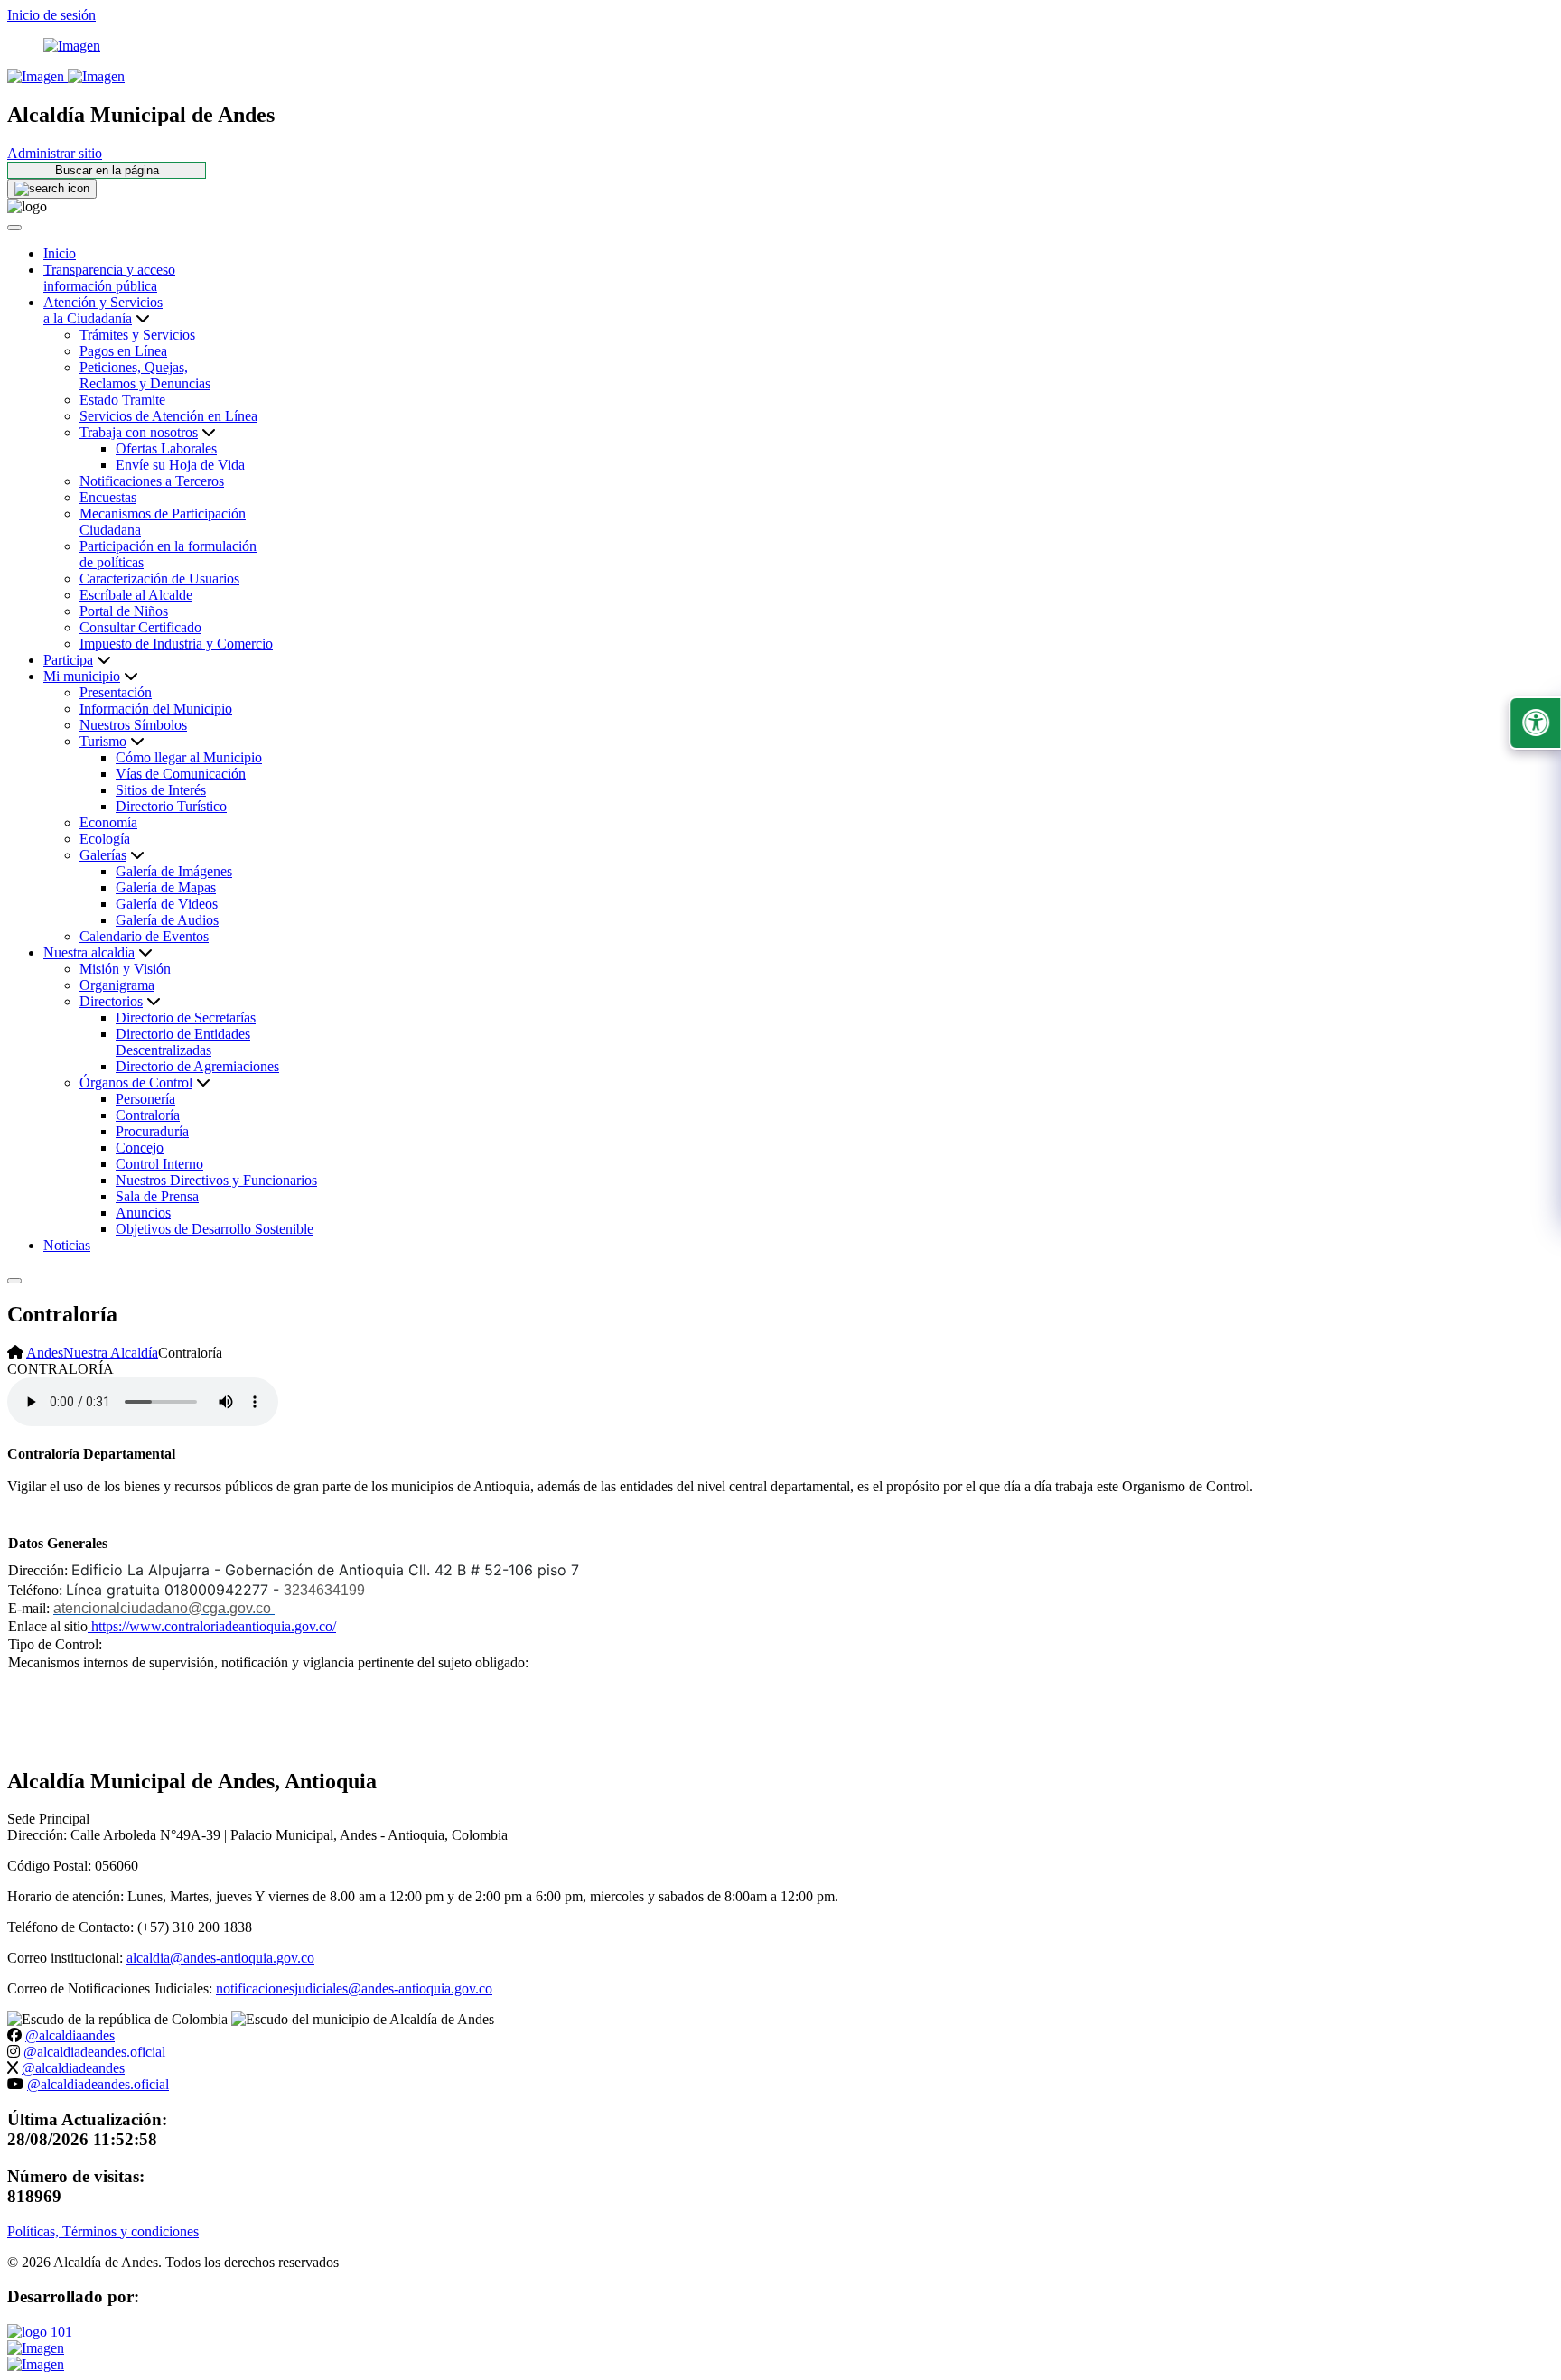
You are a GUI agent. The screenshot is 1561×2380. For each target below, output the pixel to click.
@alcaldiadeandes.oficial (94, 2052)
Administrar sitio (55, 153)
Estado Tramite (122, 400)
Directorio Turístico (171, 806)
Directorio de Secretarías (186, 1017)
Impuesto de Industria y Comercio (176, 644)
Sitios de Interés (161, 790)
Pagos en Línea (123, 351)
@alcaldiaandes (70, 2035)
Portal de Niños (124, 611)
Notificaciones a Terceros (152, 481)
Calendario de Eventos (144, 936)
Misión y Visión (125, 969)
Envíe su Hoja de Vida (180, 465)
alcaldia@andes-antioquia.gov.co (220, 1958)
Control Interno (159, 1164)
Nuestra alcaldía (89, 952)
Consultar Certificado (140, 627)
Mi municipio (82, 676)
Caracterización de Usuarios (159, 579)
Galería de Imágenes (174, 871)
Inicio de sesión (51, 15)
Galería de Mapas (166, 887)
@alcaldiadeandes (73, 2068)
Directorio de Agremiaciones (197, 1066)
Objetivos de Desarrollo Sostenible (215, 1229)
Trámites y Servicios (137, 335)
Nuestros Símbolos (133, 725)
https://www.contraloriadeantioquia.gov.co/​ (212, 1626)
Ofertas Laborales (166, 448)
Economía (108, 822)
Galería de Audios (167, 920)
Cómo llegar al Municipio (189, 757)
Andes (45, 1353)
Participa (68, 660)
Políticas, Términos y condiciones (103, 2231)
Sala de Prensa (157, 1196)
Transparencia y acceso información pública (109, 278)
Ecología (105, 839)
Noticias (67, 1245)
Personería (145, 1099)
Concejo (140, 1148)
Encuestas (108, 497)
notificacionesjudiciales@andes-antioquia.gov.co (354, 1988)
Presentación (116, 692)
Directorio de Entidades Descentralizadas (183, 1042)
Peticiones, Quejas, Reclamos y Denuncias (145, 375)
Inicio (60, 253)
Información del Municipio (156, 709)
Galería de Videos (167, 904)
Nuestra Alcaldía (111, 1353)
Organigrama (117, 985)
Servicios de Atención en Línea (168, 416)
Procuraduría (152, 1131)
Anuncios (143, 1213)
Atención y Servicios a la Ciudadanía (103, 310)
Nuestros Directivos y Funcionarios (216, 1180)
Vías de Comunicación (181, 774)
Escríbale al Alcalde (136, 595)
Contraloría (148, 1115)
